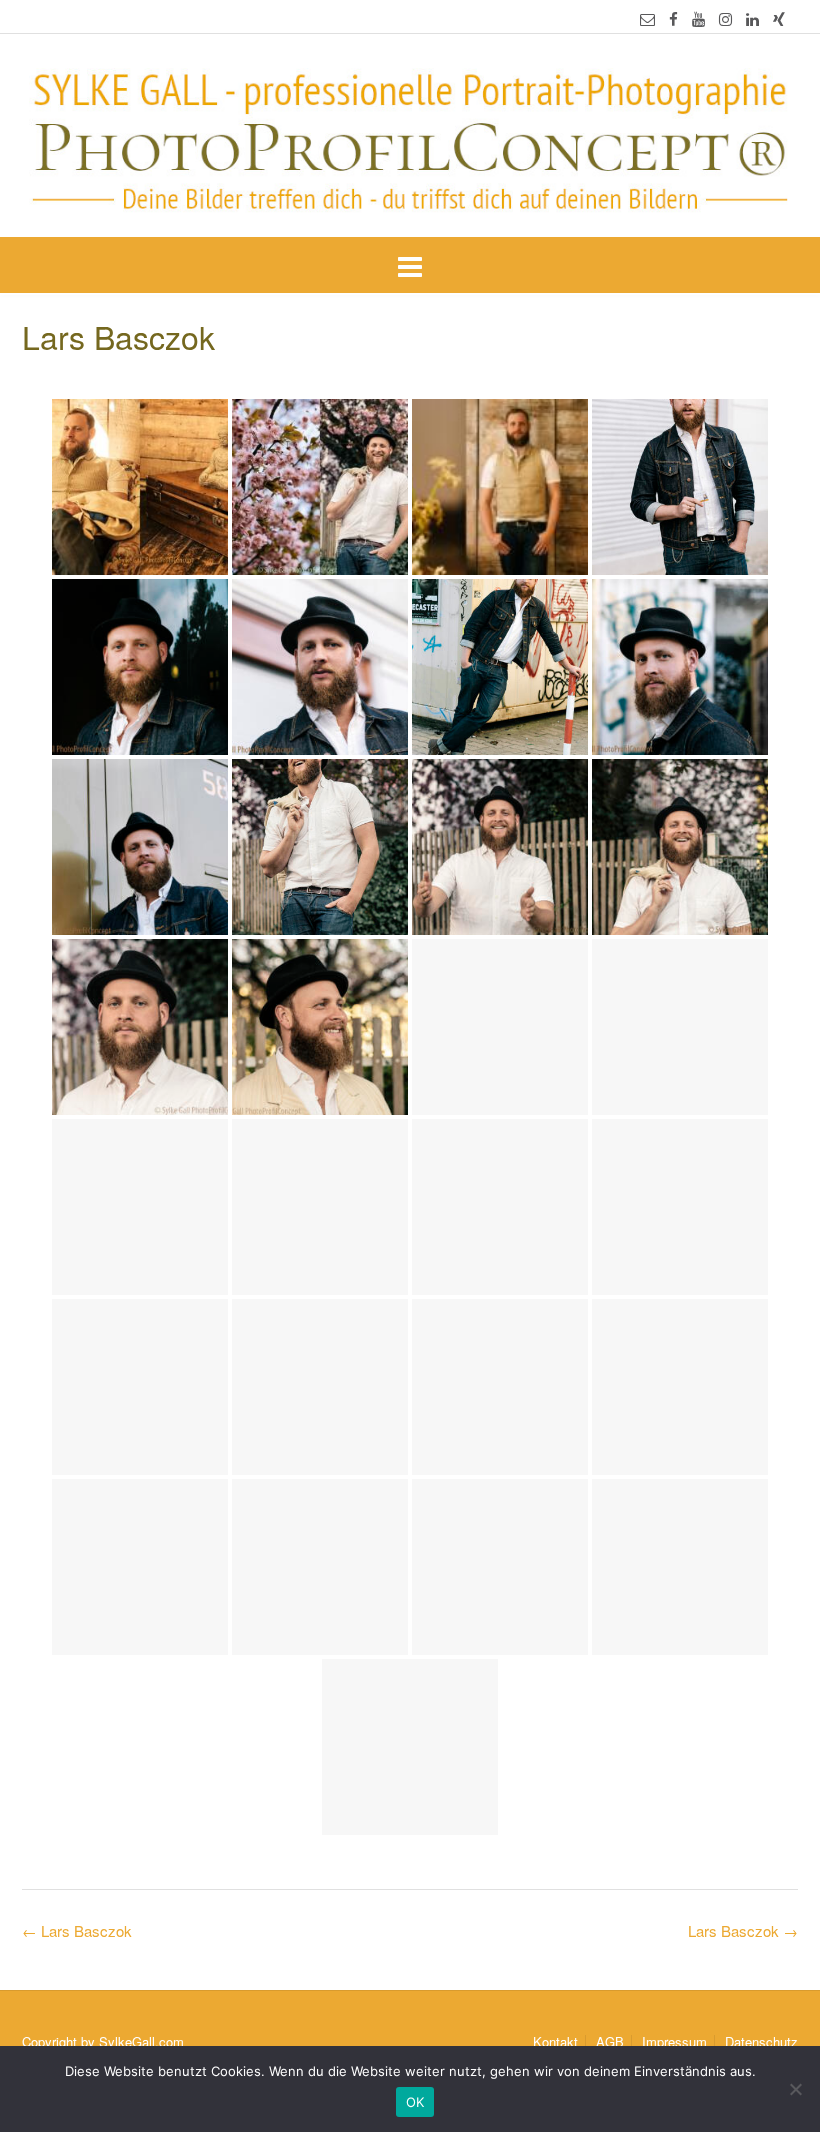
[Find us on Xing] (779, 18)
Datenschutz (761, 2041)
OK (415, 2102)
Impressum (674, 2041)
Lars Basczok (743, 1930)
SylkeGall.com (141, 2041)
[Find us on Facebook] (673, 18)
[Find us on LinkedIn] (752, 18)
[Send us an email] (647, 18)
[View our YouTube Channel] (698, 18)
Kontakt (555, 2041)
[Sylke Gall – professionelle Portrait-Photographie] (410, 137)
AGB (610, 2041)
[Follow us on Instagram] (725, 18)
